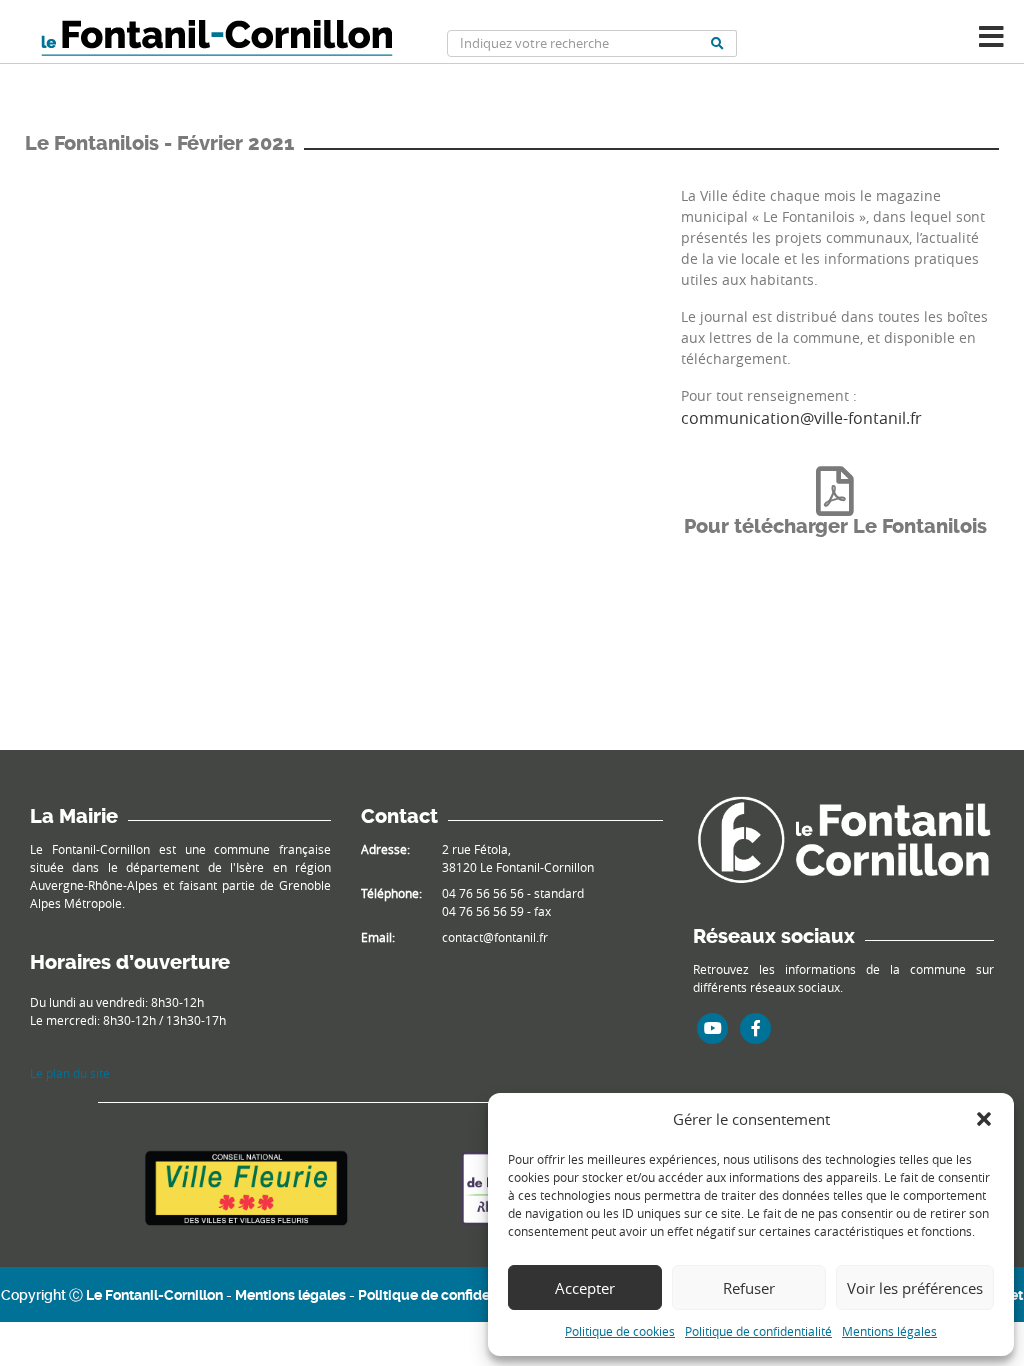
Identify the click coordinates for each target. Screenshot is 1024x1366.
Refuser (749, 1288)
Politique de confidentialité (758, 1331)
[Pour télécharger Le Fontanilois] (835, 491)
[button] (984, 1119)
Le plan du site (70, 1073)
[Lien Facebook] (756, 1028)
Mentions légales (889, 1331)
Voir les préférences (915, 1288)
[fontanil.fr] (843, 838)
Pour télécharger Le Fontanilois (835, 526)
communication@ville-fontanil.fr (801, 418)
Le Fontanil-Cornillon (154, 1295)
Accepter (585, 1288)
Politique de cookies (620, 1331)
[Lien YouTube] (713, 1028)
